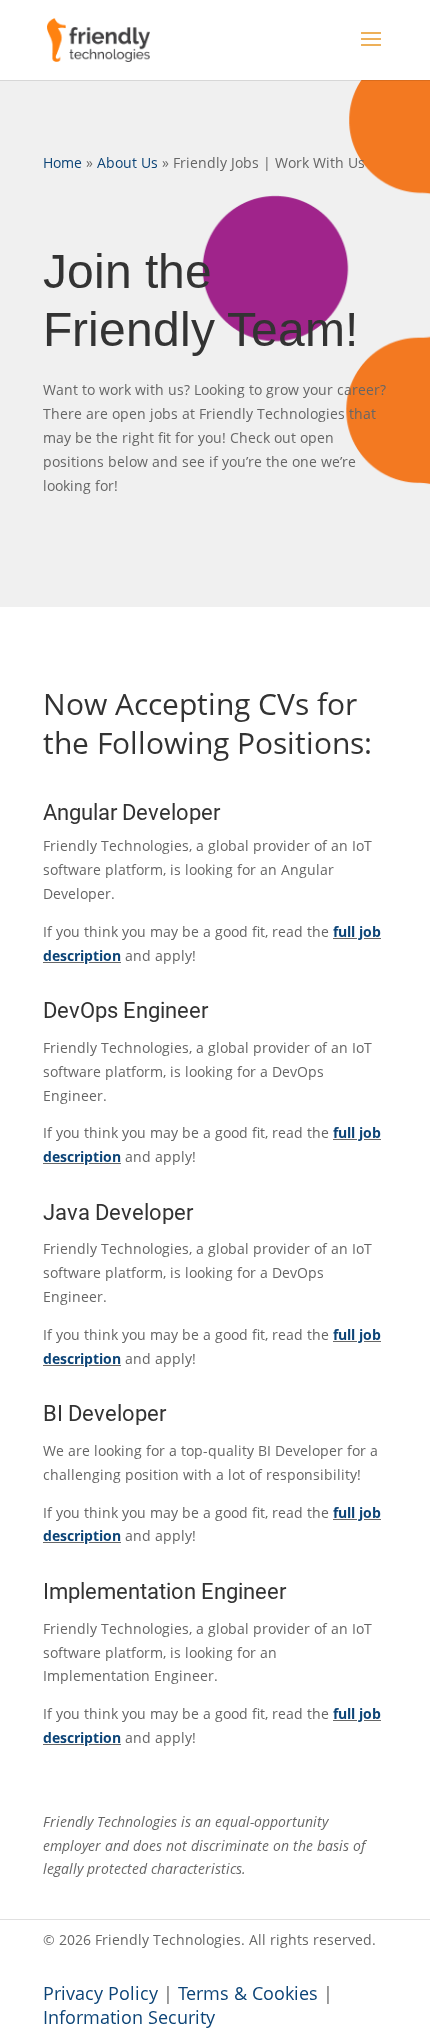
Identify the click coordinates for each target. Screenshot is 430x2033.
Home (62, 162)
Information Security (129, 2017)
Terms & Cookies (248, 1993)
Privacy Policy (100, 1993)
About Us (127, 162)
